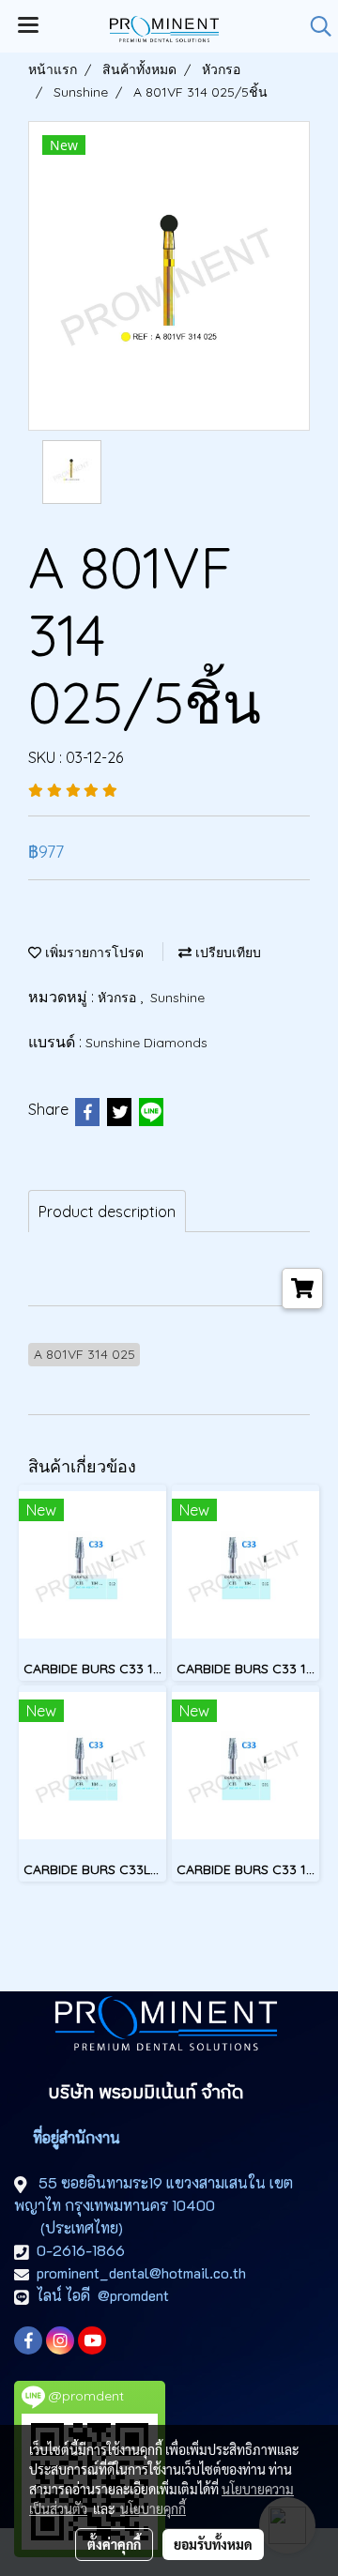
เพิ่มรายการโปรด (92, 953)
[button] (315, 26)
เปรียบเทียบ (226, 953)
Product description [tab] (107, 1212)
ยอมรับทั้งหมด (213, 2544)
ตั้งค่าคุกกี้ (114, 2544)
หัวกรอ (119, 998)
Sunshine (177, 998)
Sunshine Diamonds (146, 1043)
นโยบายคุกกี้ (153, 2508)
